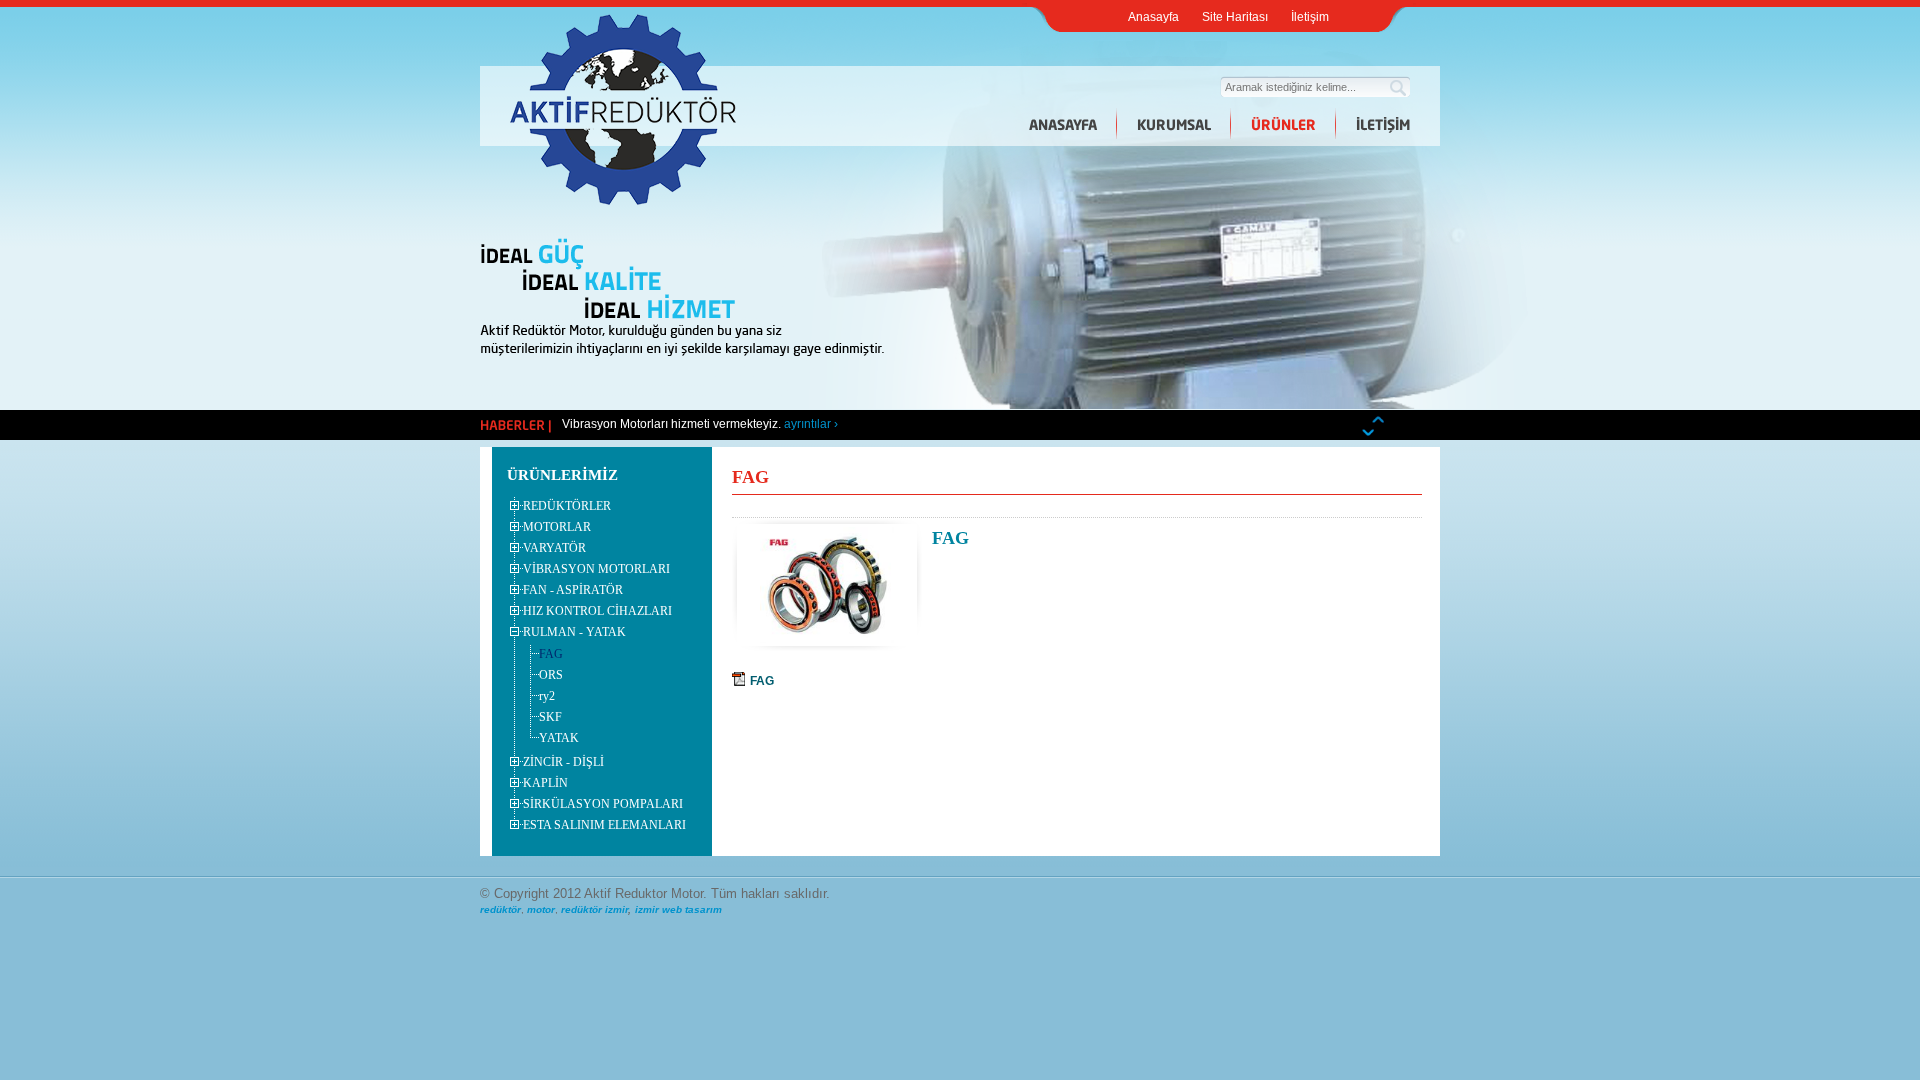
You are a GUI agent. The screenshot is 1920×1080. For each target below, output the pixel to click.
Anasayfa (1153, 17)
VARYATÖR (554, 548)
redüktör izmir (594, 909)
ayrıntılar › (811, 424)
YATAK (559, 738)
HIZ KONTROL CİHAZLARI (597, 611)
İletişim (1310, 17)
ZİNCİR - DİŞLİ (563, 762)
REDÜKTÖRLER (567, 506)
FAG (551, 654)
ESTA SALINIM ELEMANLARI (604, 825)
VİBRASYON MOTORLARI (596, 569)
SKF (550, 717)
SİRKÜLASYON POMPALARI (603, 804)
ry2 (547, 696)
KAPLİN (545, 783)
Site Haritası (1235, 17)
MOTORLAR (557, 527)
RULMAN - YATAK (574, 632)
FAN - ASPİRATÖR (573, 590)
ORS (551, 675)
